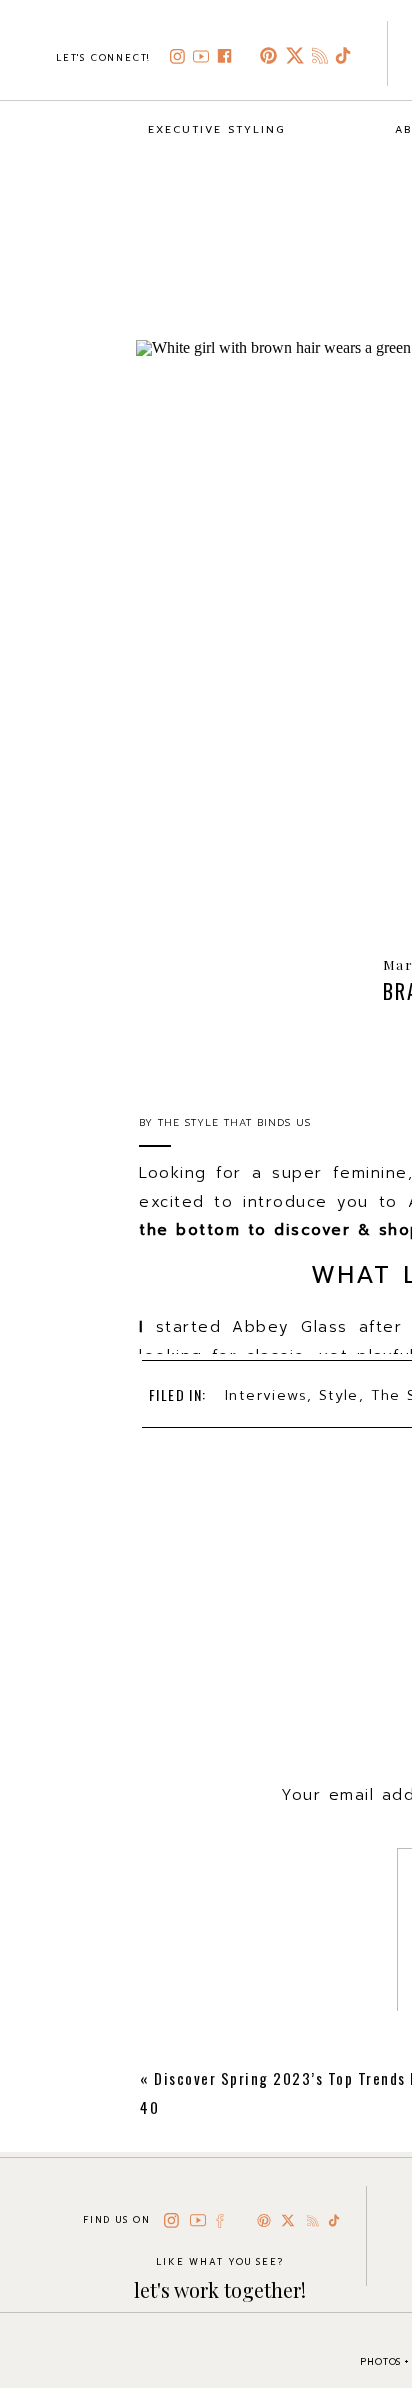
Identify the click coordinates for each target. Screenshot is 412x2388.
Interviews (266, 1395)
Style (339, 1395)
